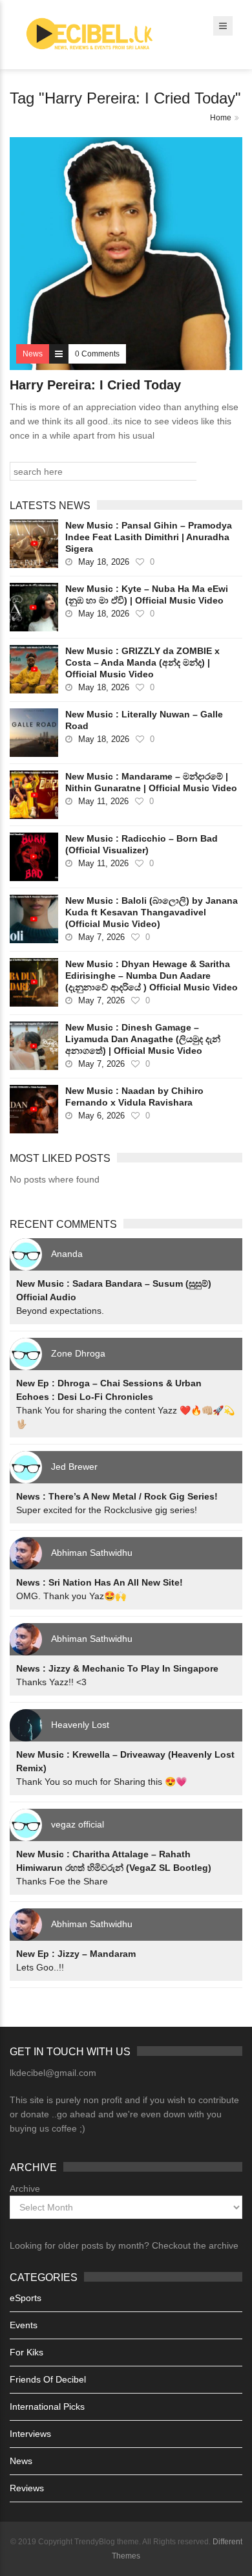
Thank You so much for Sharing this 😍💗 (101, 1782)
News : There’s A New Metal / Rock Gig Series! (117, 1496)
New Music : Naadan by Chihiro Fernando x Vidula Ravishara (134, 1097)
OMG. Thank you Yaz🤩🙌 (71, 1596)
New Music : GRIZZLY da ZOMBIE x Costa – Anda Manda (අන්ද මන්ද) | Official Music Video (142, 662)
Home (221, 118)
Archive (25, 2189)
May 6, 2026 (101, 1116)
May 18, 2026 (104, 562)
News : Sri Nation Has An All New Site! (100, 1582)
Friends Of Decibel (48, 2379)
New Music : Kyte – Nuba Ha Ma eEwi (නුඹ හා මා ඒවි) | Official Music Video (147, 595)
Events (24, 2325)
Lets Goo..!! (40, 1967)
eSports (26, 2298)
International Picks (47, 2407)
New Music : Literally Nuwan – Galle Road (144, 720)
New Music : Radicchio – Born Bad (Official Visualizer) (142, 844)
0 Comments (97, 354)
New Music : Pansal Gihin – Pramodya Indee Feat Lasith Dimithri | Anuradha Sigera (149, 537)
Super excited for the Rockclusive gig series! (107, 1510)
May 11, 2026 (103, 801)
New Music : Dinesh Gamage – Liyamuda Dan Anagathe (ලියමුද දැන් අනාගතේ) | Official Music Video (143, 1039)
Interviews (30, 2434)
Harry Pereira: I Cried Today (95, 385)
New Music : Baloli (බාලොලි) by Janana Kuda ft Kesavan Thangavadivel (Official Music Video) (152, 912)
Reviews (27, 2488)
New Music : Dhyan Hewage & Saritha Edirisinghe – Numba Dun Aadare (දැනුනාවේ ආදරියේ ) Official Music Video (152, 976)
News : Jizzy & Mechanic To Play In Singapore (117, 1668)
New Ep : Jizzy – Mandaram (76, 1954)
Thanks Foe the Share (62, 1881)
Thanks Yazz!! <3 (51, 1682)
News (21, 2461)
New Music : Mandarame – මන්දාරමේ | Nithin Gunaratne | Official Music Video (151, 782)
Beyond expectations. (60, 1311)
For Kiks (26, 2352)
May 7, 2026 (101, 937)
